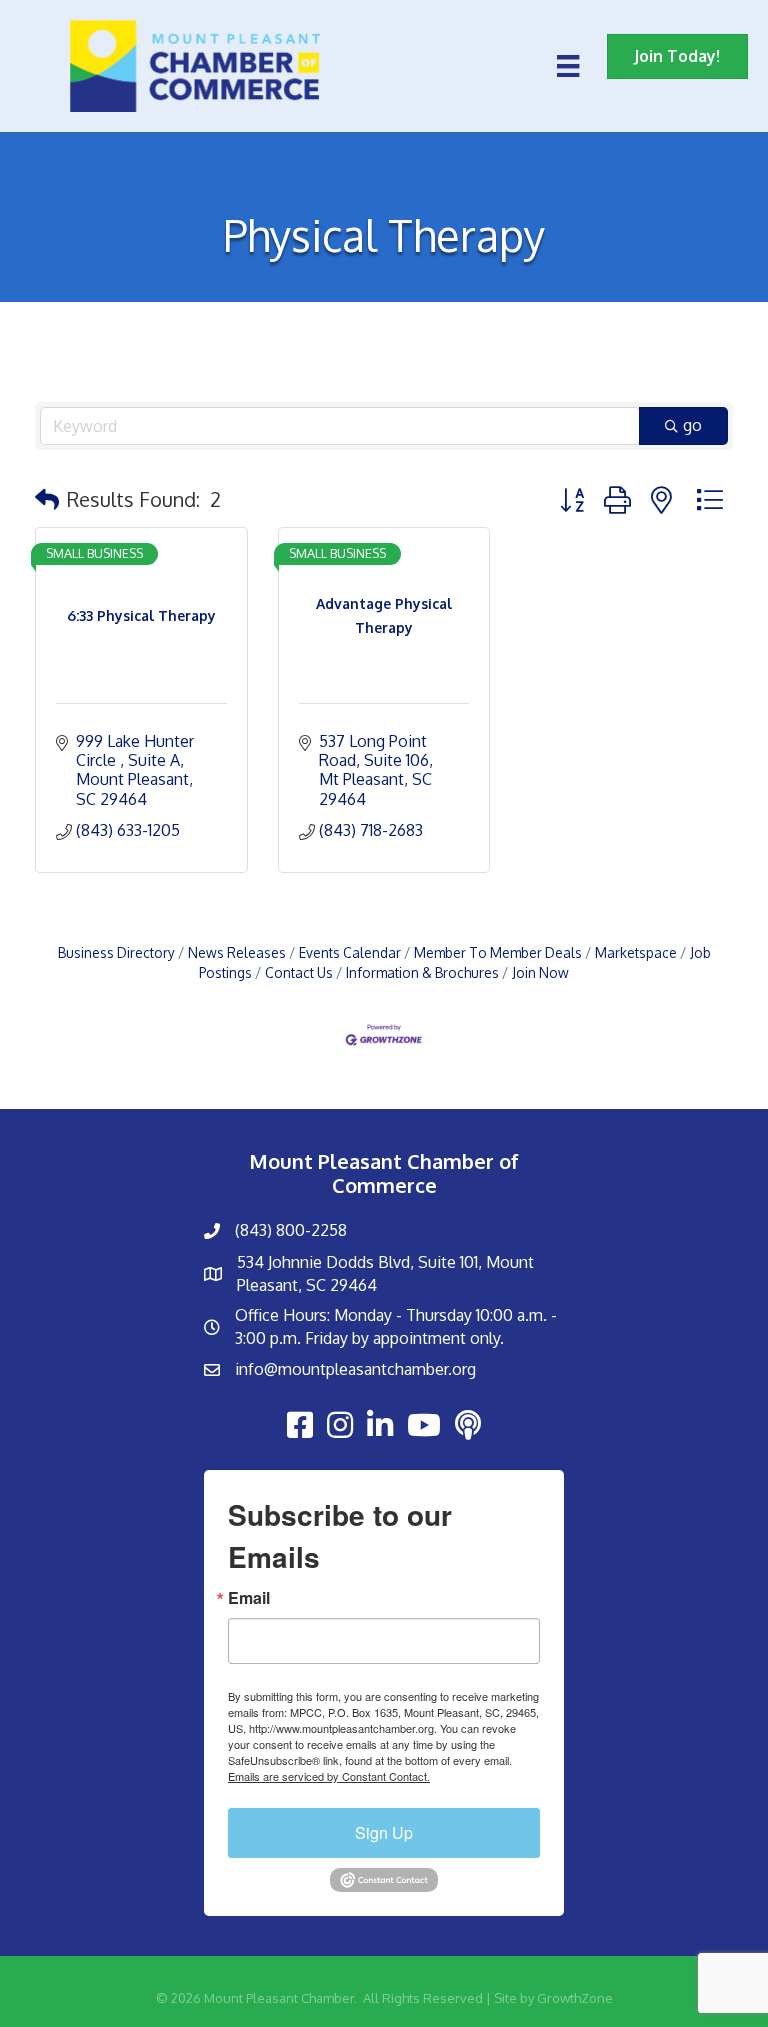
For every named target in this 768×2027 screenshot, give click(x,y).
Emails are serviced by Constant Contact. (329, 1776)
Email (249, 1598)
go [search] (692, 425)
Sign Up (384, 1832)
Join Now (540, 972)
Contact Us (299, 972)
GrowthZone (575, 1998)
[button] (47, 499)
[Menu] (568, 66)
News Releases (237, 952)
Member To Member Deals (498, 952)
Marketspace (636, 952)
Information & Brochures (422, 972)
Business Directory (116, 952)
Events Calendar (350, 952)
